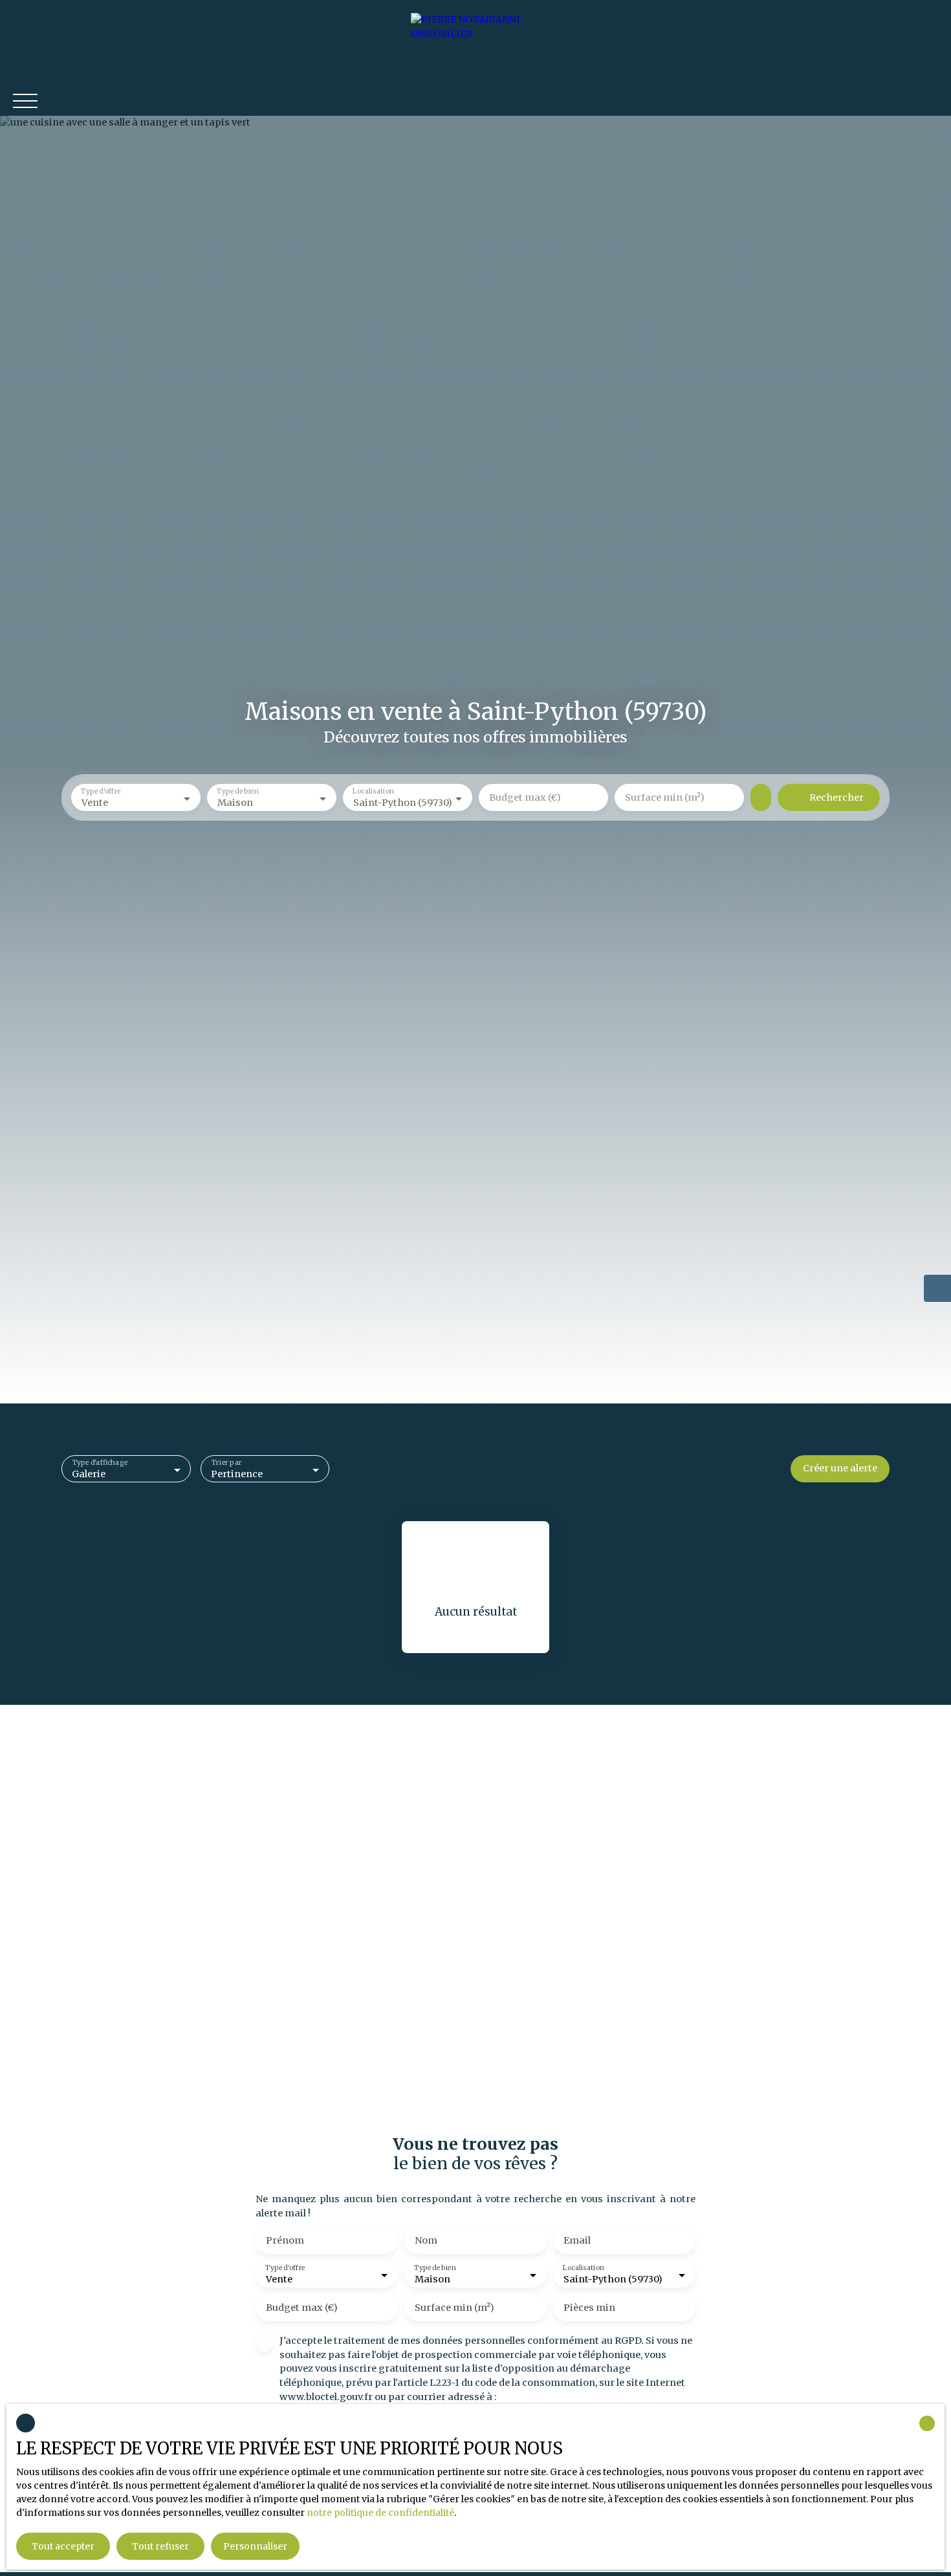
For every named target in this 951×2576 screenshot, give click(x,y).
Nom (426, 2240)
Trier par (226, 1463)
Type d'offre (101, 792)
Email (577, 2240)
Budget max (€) (525, 797)
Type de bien (237, 792)
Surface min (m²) (665, 797)
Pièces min (589, 2308)
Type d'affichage (100, 1463)
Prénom (285, 2240)
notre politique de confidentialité (380, 2513)
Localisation (373, 792)
